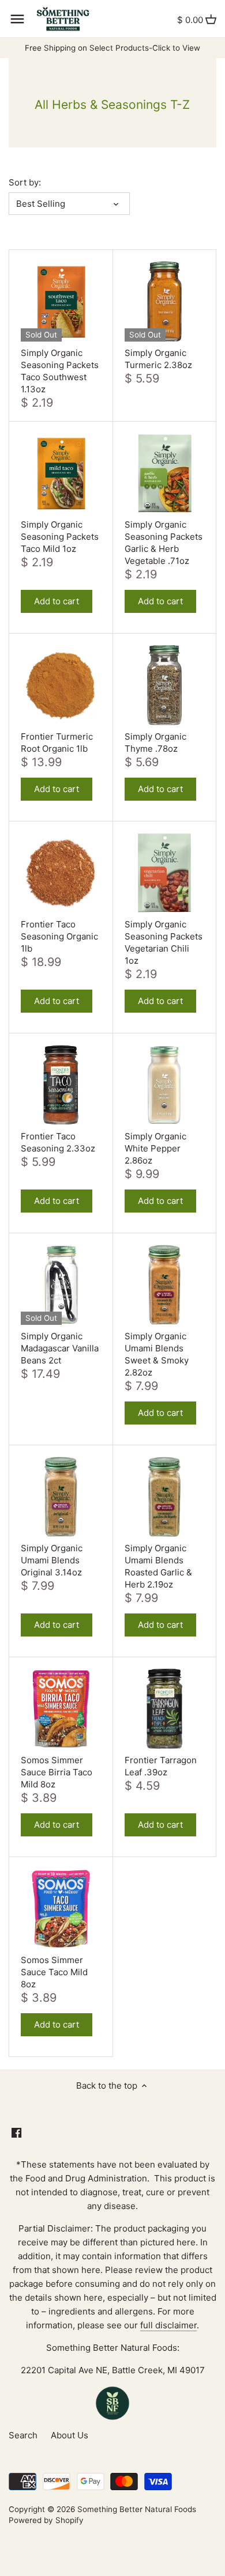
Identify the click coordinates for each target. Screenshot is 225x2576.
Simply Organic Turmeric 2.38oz (158, 359)
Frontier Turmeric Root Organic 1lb (57, 743)
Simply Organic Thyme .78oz (155, 743)
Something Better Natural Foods (137, 2509)
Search (23, 2435)
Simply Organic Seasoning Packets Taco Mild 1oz (60, 537)
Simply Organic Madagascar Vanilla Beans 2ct (60, 1348)
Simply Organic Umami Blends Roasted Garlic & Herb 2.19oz (158, 1566)
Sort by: (25, 183)
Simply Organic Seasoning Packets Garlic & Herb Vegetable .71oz (164, 543)
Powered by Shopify (46, 2520)
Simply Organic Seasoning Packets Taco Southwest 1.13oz (60, 371)
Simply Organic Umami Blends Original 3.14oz (52, 1560)
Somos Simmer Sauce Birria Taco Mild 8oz (57, 1772)
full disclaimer (168, 2325)
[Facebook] (16, 2132)
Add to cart (57, 601)
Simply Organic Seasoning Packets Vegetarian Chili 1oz (164, 942)
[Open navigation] (17, 19)
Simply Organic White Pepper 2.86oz (155, 1148)
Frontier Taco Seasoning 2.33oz (58, 1142)
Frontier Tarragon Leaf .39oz (161, 1766)
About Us (70, 2435)
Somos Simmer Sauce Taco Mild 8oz (54, 1972)
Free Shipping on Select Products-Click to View (112, 48)
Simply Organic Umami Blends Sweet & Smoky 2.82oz (157, 1354)
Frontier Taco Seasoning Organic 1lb (59, 936)
